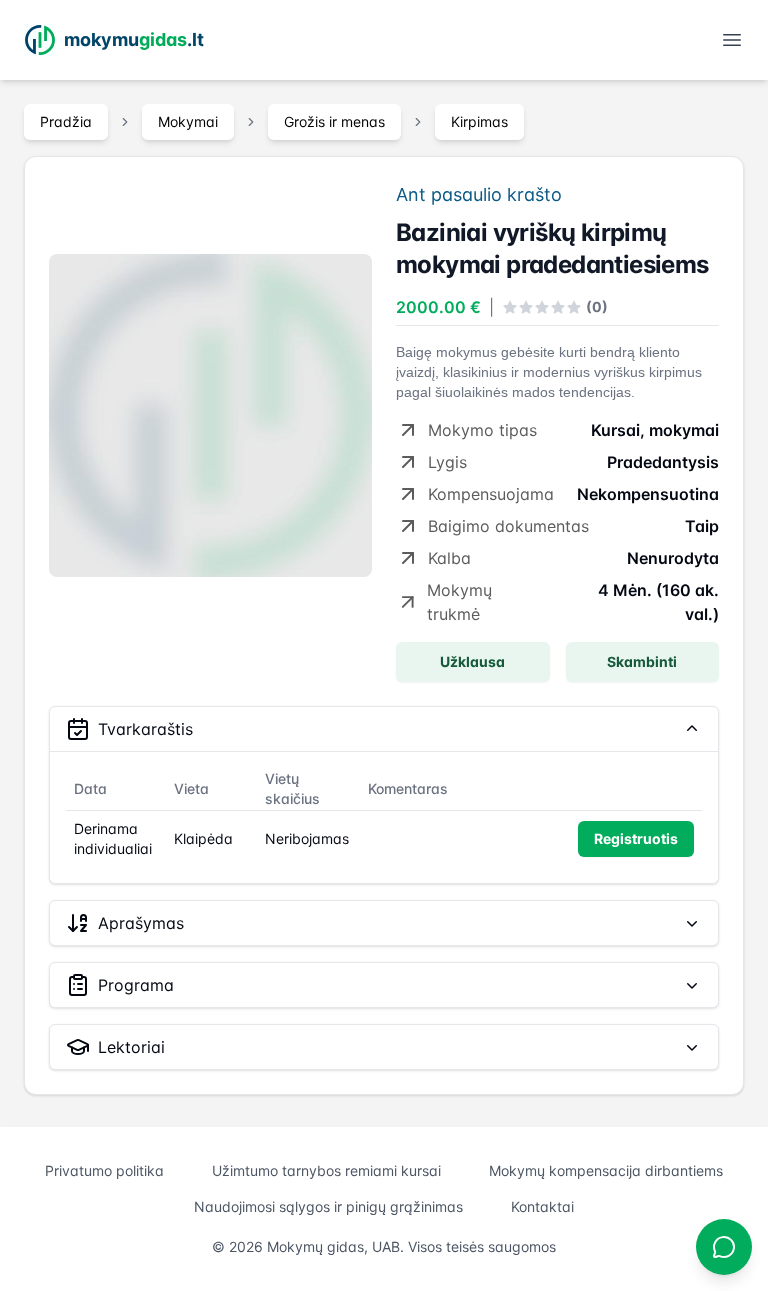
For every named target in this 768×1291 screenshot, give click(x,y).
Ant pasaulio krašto (479, 194)
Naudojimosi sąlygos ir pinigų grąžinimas (328, 1206)
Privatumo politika (104, 1170)
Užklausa (472, 661)
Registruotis (636, 838)
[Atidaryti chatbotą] (724, 1247)
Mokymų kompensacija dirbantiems (606, 1170)
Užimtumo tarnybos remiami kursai (326, 1170)
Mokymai (188, 121)
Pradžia (66, 121)
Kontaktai (542, 1206)
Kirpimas (479, 121)
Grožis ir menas (334, 121)
